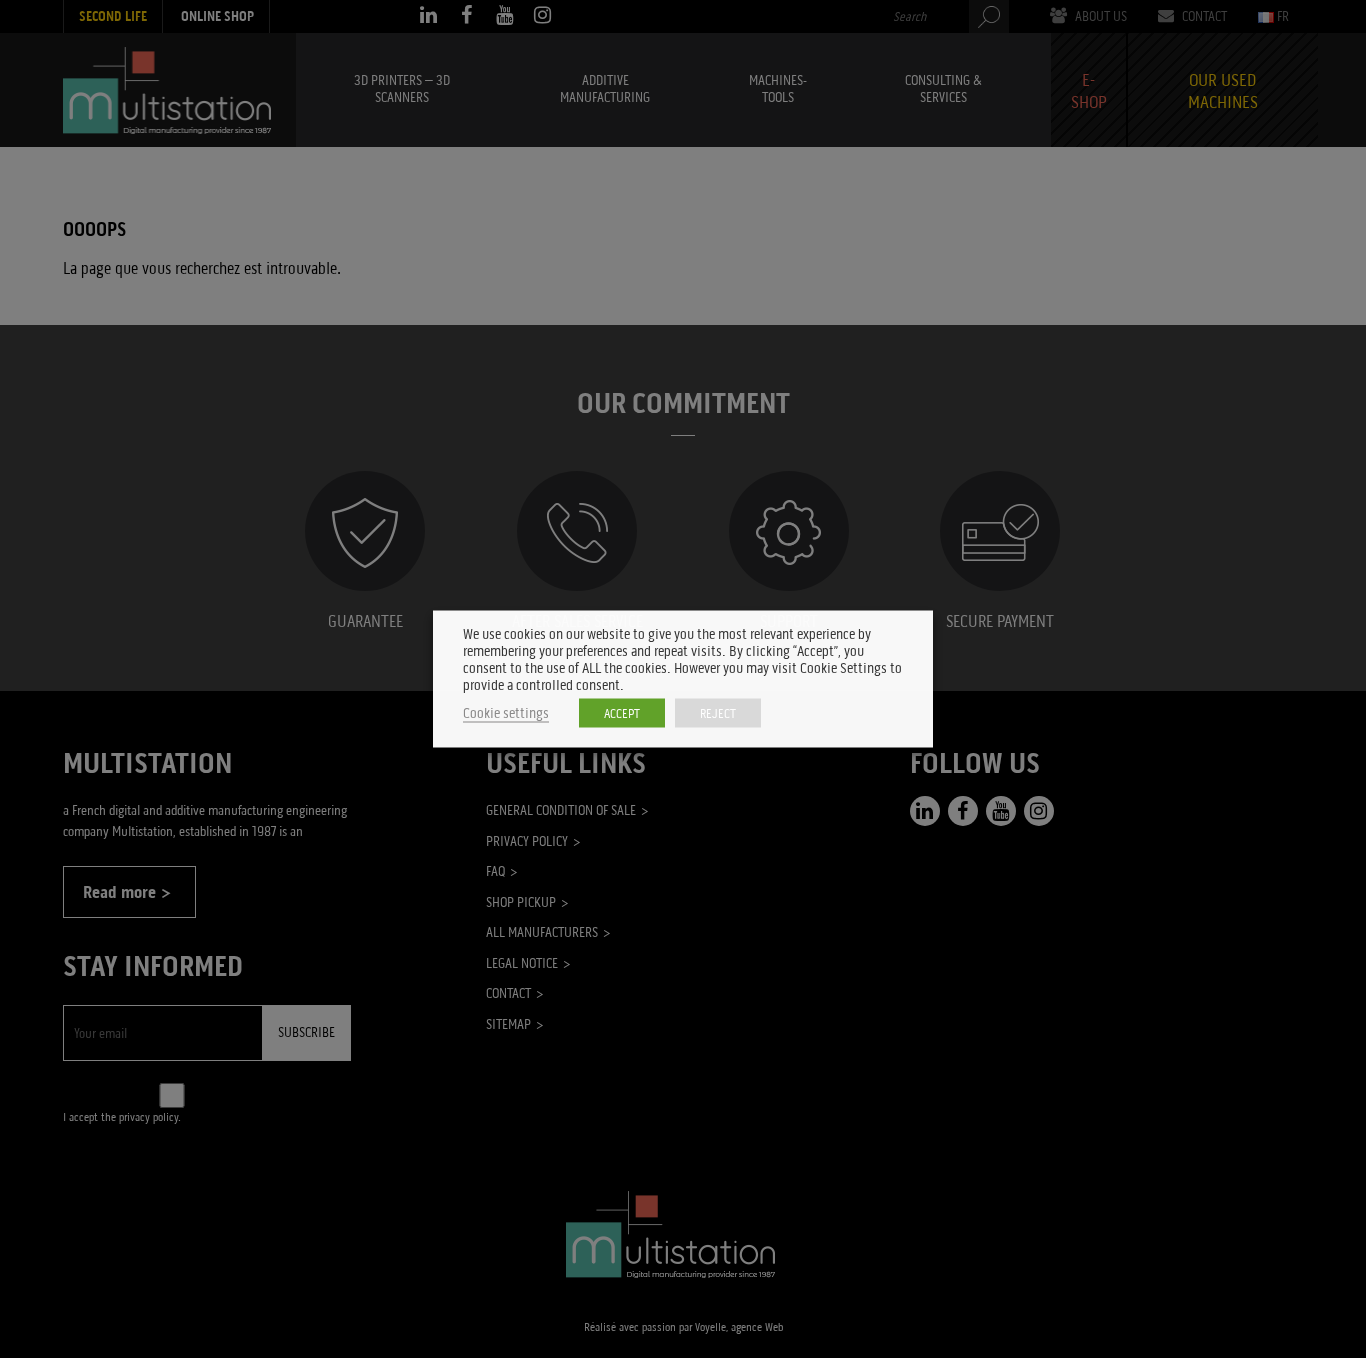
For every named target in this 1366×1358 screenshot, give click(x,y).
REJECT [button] (718, 713)
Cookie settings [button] (506, 713)
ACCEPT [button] (622, 713)
